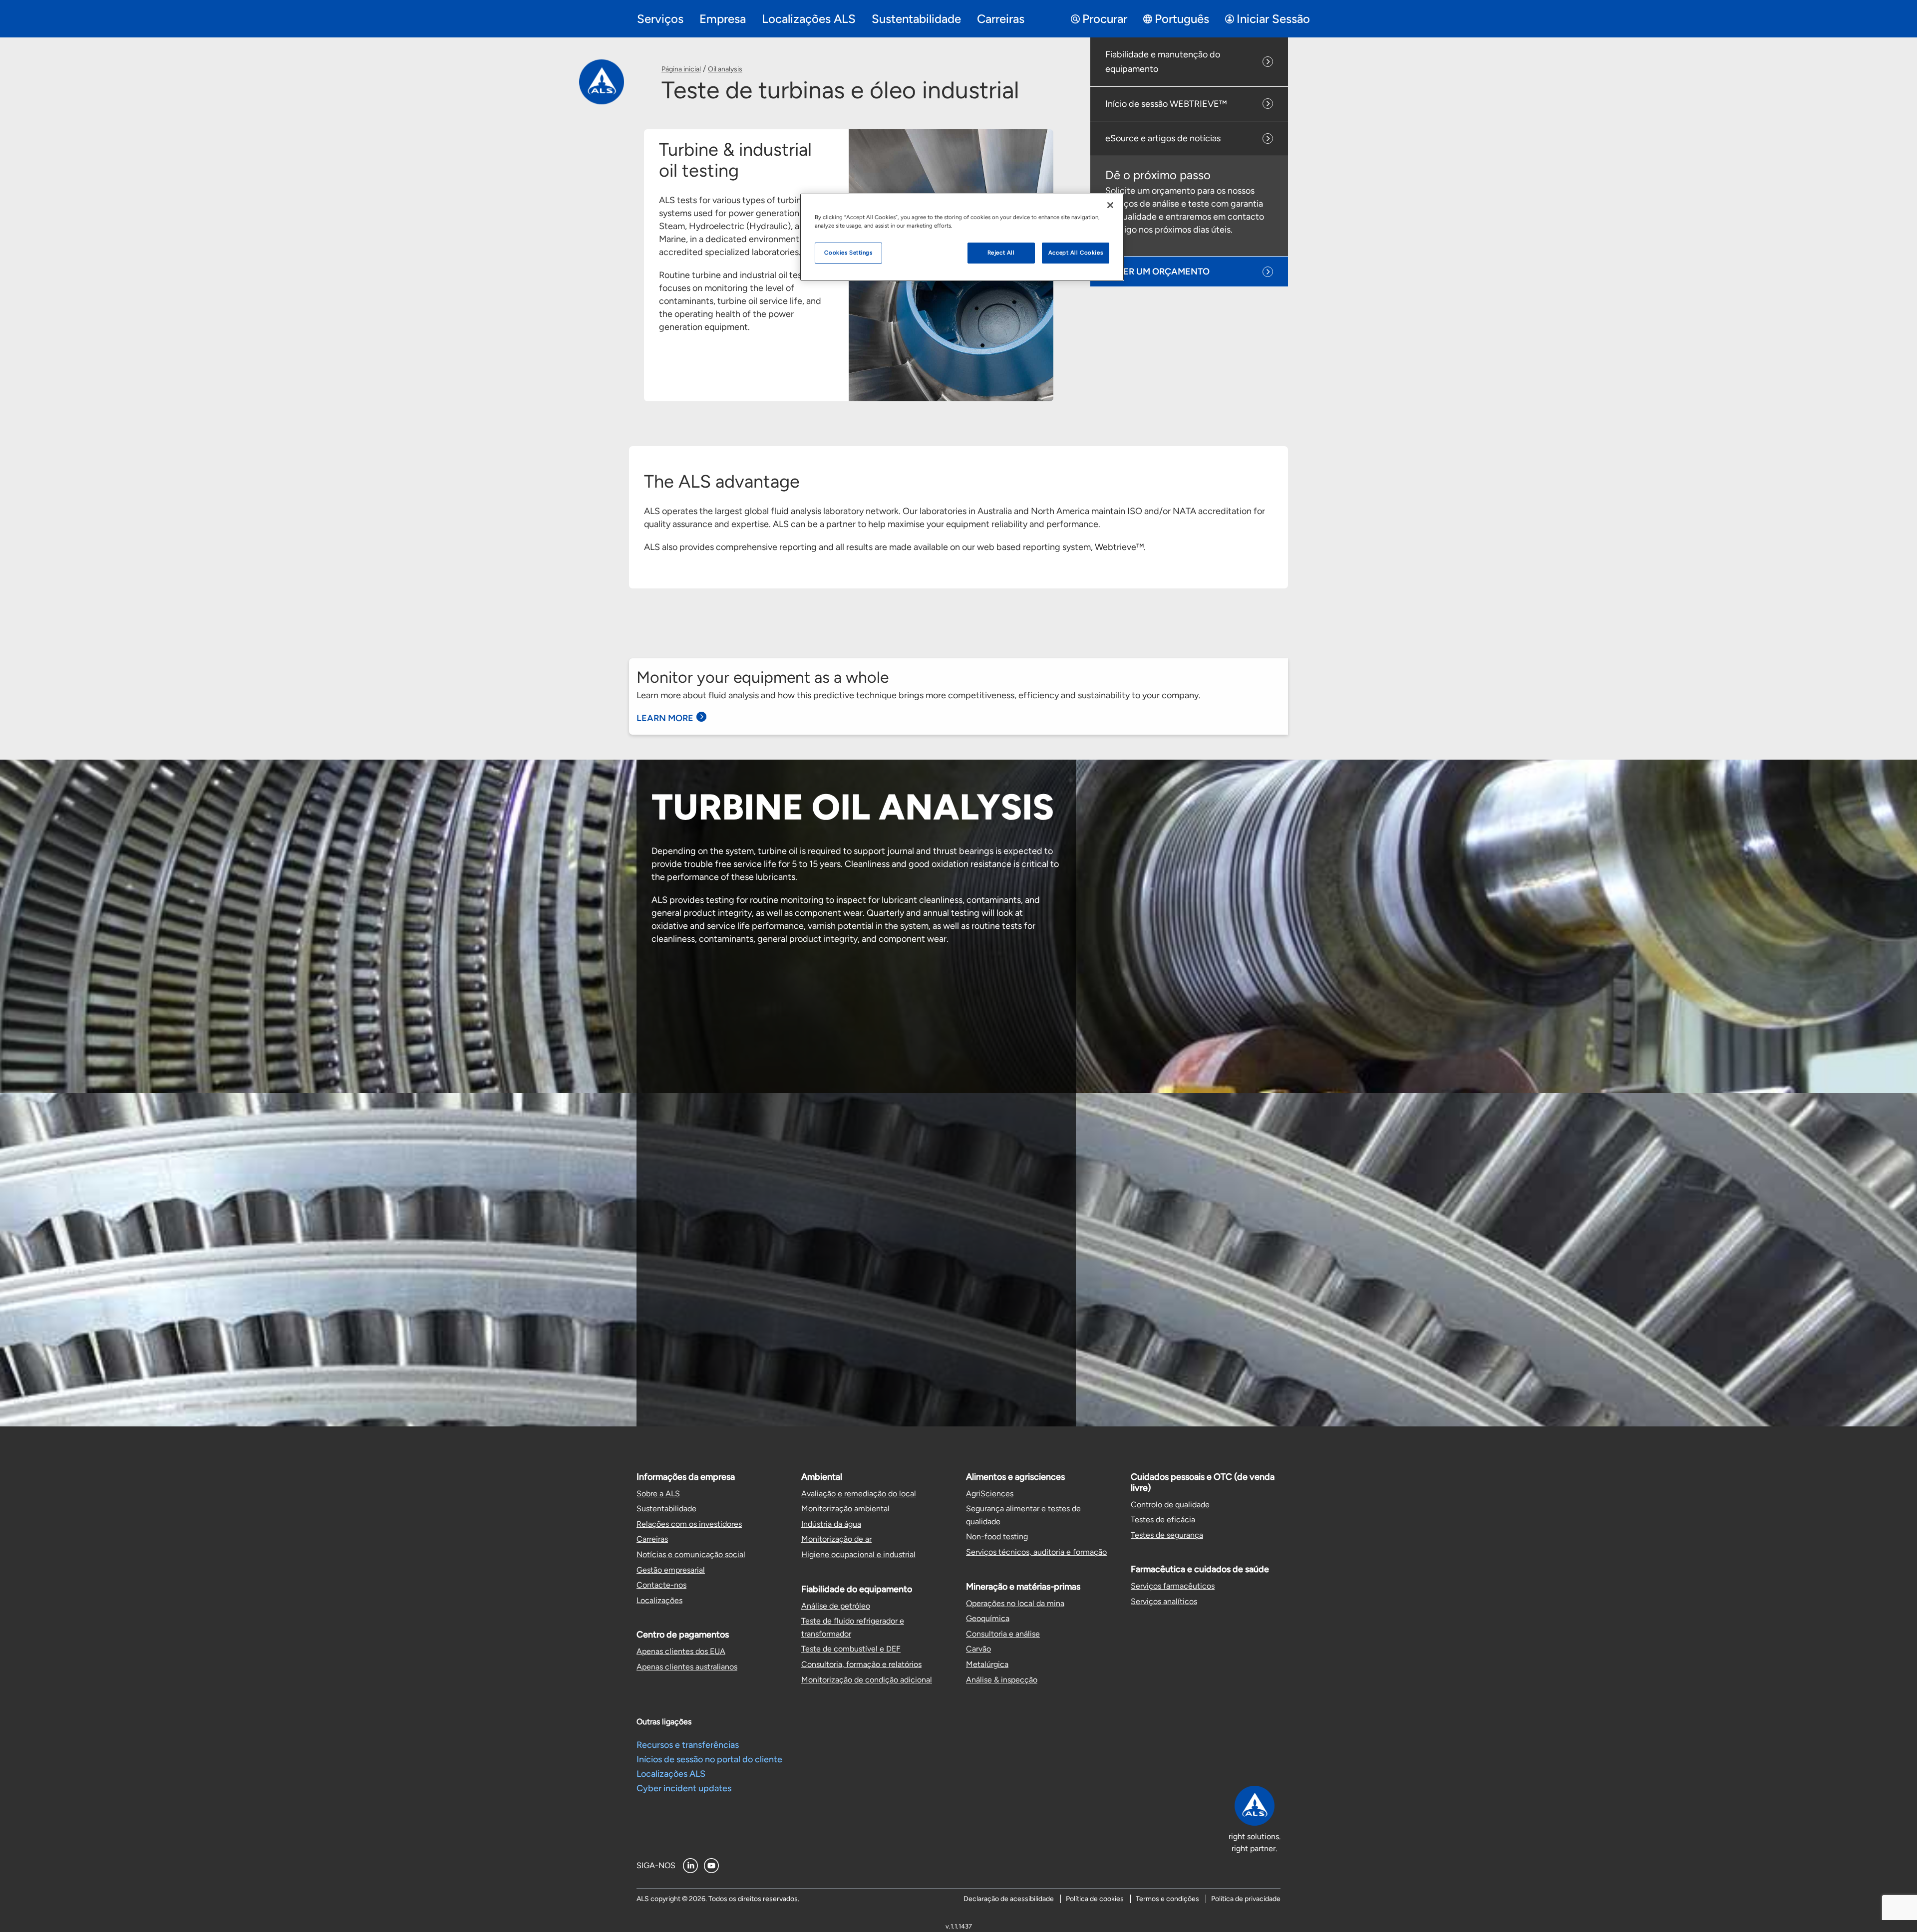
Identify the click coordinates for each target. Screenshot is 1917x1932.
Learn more (665, 718)
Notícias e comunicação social (691, 1554)
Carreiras (652, 1539)
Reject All (1001, 253)
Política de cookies (1095, 1899)
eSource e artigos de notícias (1163, 138)
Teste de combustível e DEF (851, 1649)
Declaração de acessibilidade (1009, 1899)
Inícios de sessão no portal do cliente (709, 1759)
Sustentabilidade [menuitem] (916, 19)
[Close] (1110, 205)
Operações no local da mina (1015, 1603)
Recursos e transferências (688, 1745)
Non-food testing (997, 1536)
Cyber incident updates (684, 1788)
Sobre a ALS (658, 1494)
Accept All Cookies (1076, 253)
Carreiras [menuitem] (1001, 19)
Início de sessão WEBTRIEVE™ (1166, 104)
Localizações (659, 1600)
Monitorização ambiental (845, 1509)
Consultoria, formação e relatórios (861, 1664)
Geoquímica (988, 1618)
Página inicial (681, 69)
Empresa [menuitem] (723, 19)
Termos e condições (1167, 1899)
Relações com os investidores (689, 1524)
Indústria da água (831, 1524)
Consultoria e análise (1003, 1634)
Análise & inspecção (1002, 1680)
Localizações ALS (671, 1774)
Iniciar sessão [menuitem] (1273, 19)
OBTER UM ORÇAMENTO (1158, 272)
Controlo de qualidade (1170, 1505)
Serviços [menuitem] (660, 19)
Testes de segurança (1167, 1535)
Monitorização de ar (836, 1539)
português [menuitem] (1182, 19)
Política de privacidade (1246, 1899)
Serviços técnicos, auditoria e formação (1036, 1552)
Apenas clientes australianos (687, 1667)
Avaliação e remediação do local (859, 1494)
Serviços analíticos (1164, 1601)
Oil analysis (725, 69)
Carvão (978, 1649)
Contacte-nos (661, 1585)
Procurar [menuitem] (1105, 19)
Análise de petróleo (836, 1606)
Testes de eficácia (1163, 1519)
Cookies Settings (848, 253)
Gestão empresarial (671, 1570)
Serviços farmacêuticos (1173, 1586)
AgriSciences (990, 1494)
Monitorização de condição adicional (867, 1680)
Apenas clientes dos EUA (681, 1651)
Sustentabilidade (666, 1509)
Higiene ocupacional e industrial (858, 1554)
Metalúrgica (987, 1664)
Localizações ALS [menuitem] (809, 19)
